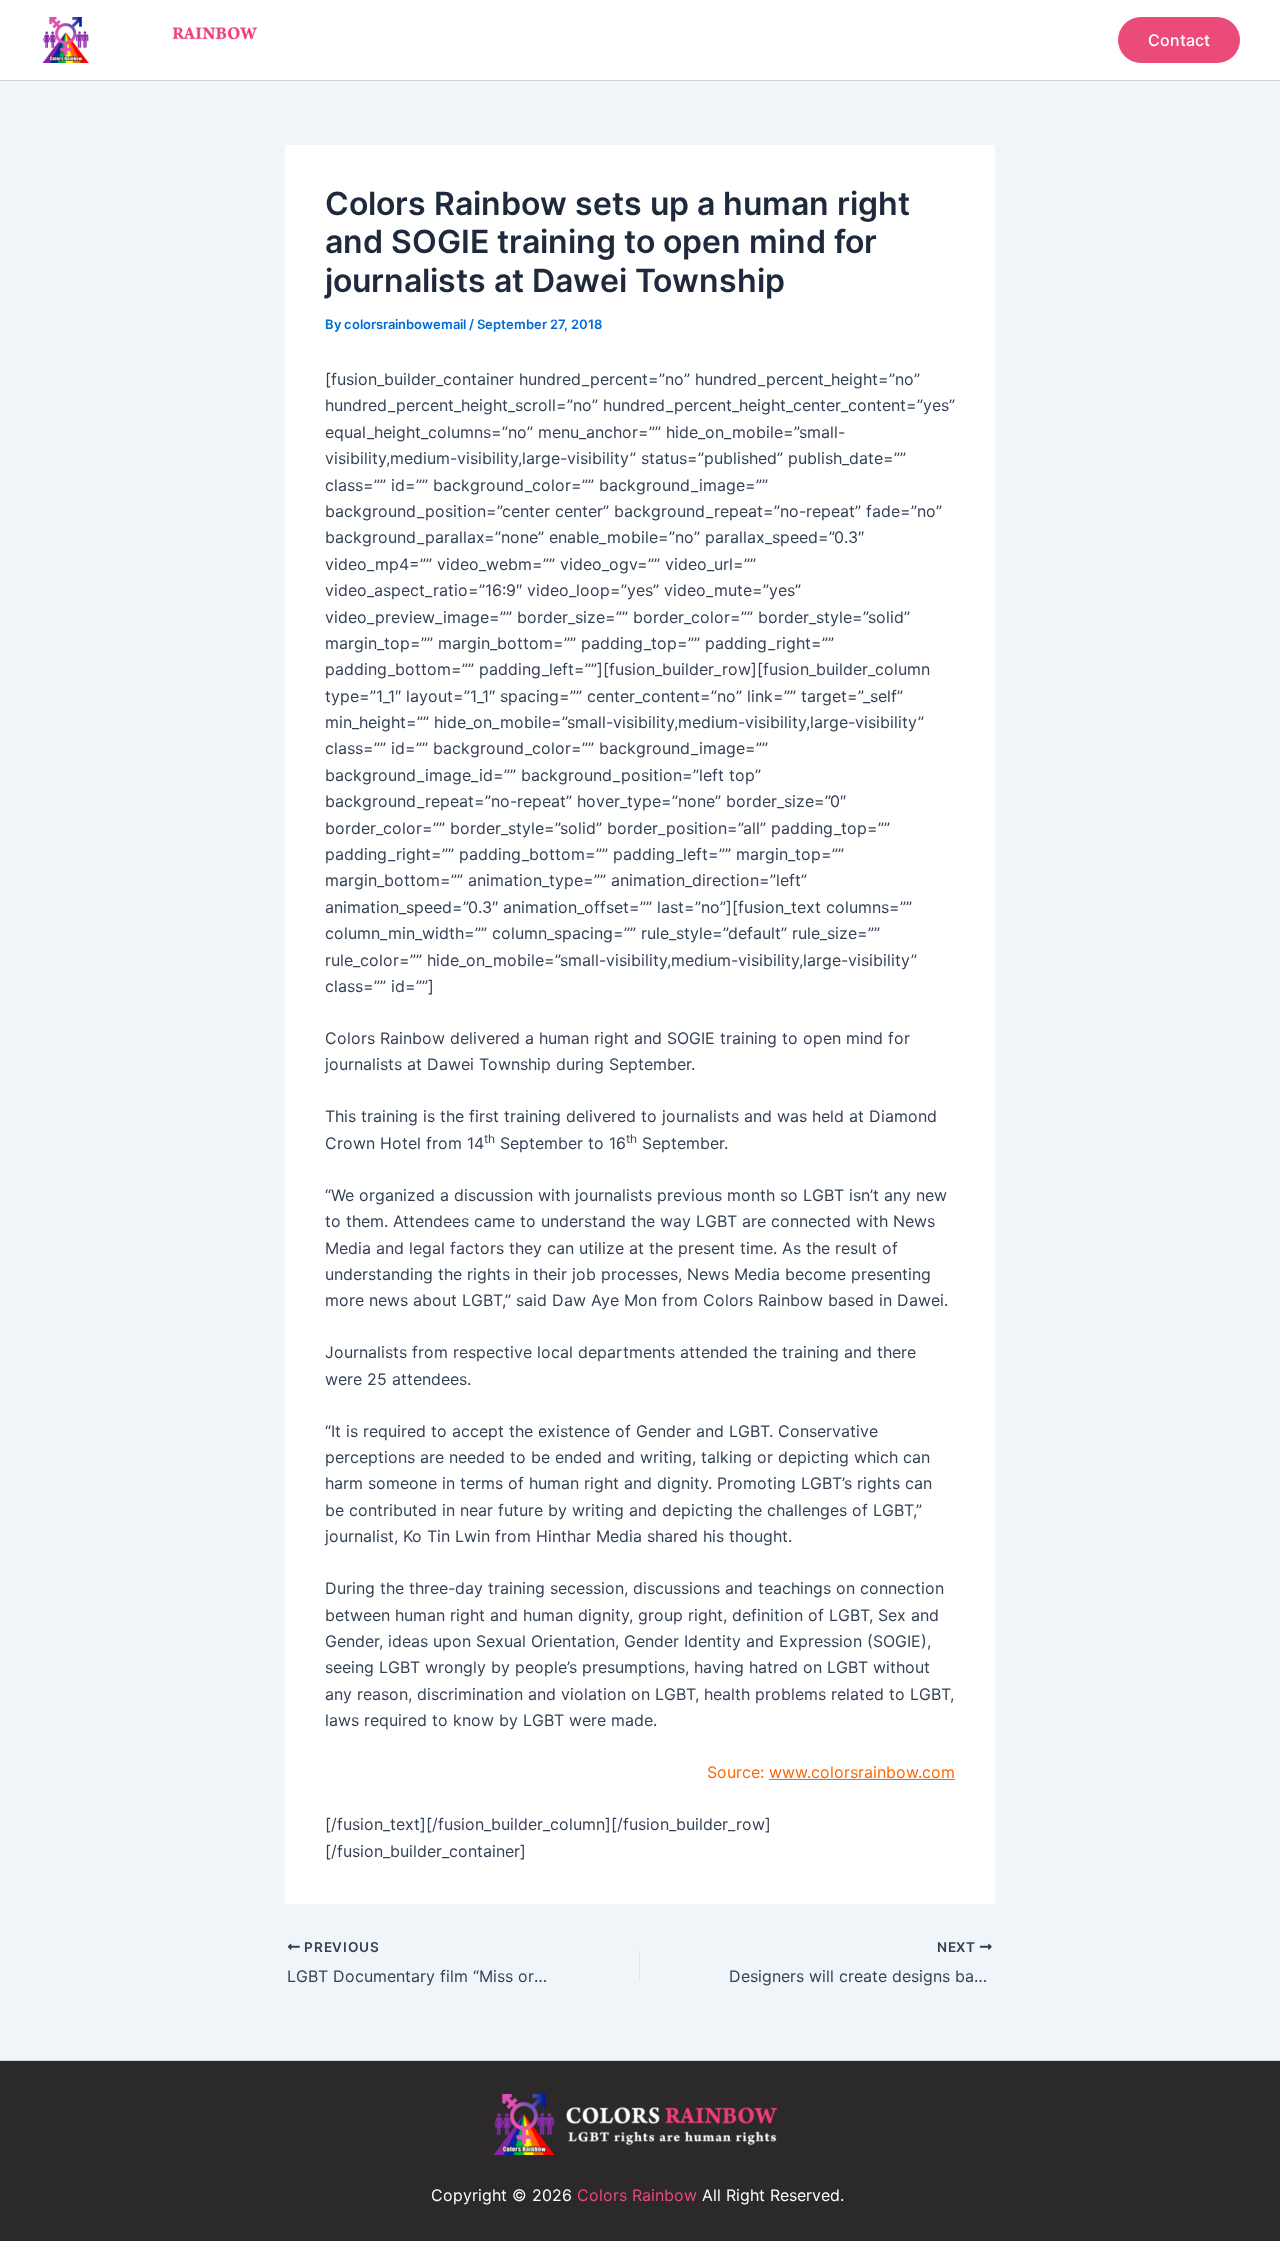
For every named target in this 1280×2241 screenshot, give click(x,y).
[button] (1179, 40)
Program (834, 40)
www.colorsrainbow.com (862, 1772)
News (939, 40)
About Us (734, 40)
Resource (1027, 40)
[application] (877, 40)
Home (644, 40)
